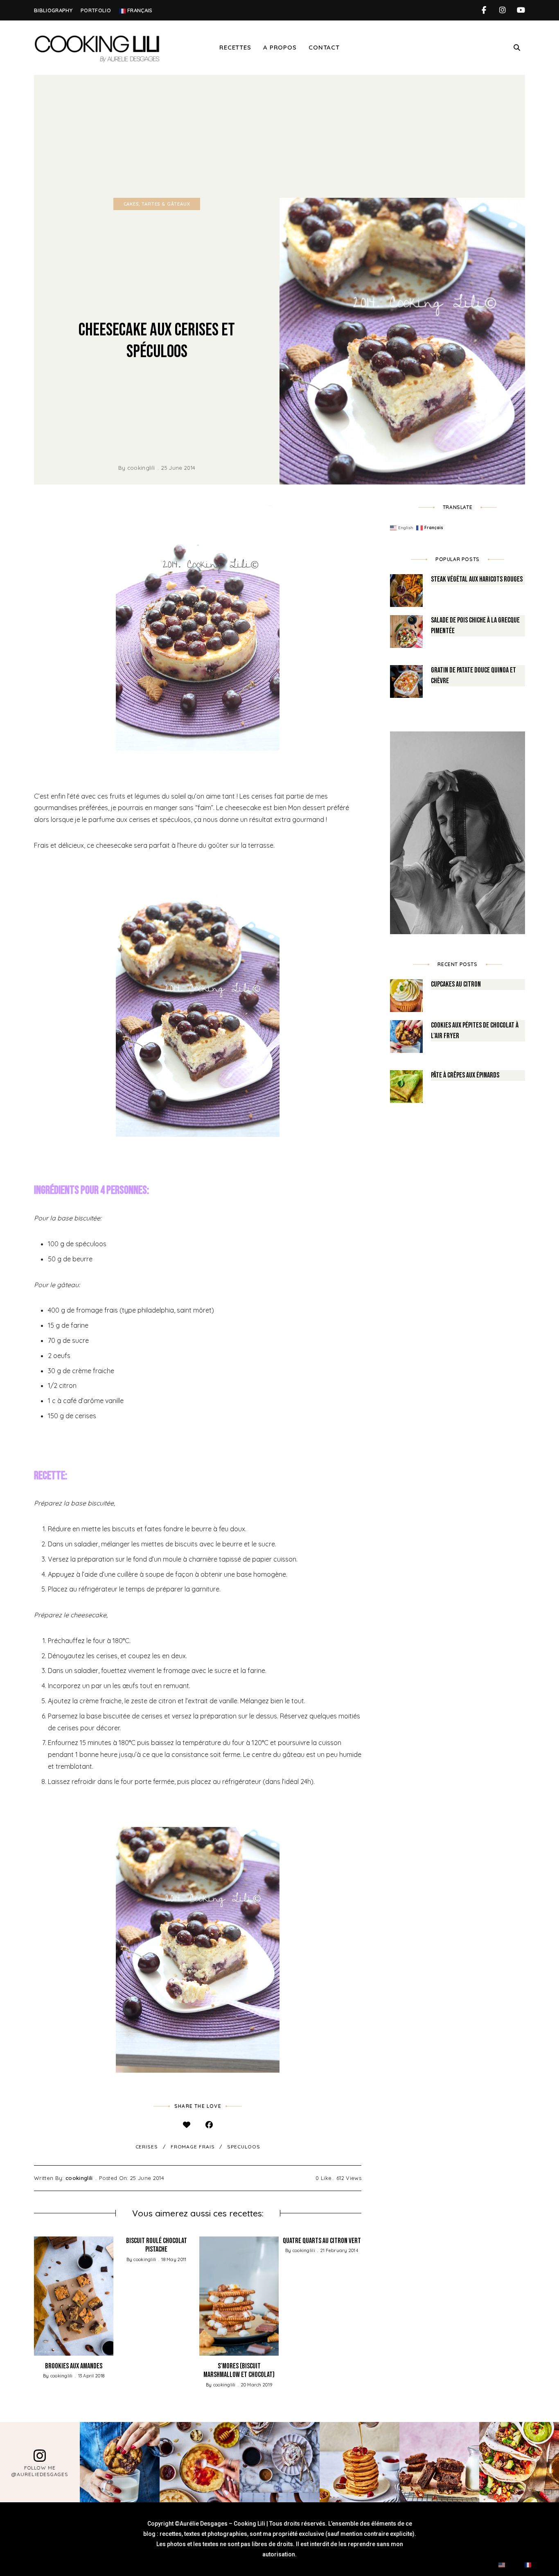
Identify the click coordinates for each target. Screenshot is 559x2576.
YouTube (521, 10)
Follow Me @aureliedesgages (40, 2471)
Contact (324, 47)
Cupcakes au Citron (456, 984)
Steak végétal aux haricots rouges (477, 579)
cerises (147, 2147)
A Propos (280, 47)
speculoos (243, 2147)
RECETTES (235, 47)
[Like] (186, 2124)
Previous (34, 2296)
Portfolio (96, 10)
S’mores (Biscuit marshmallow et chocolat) (239, 2371)
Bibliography (53, 10)
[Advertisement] (279, 136)
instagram (502, 10)
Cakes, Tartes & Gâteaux (157, 204)
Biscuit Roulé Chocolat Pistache (157, 2245)
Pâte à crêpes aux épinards (465, 1075)
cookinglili (141, 468)
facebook (484, 10)
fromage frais (193, 2147)
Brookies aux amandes (74, 2366)
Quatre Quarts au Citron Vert (322, 2241)
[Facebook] (209, 2124)
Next (361, 2296)
